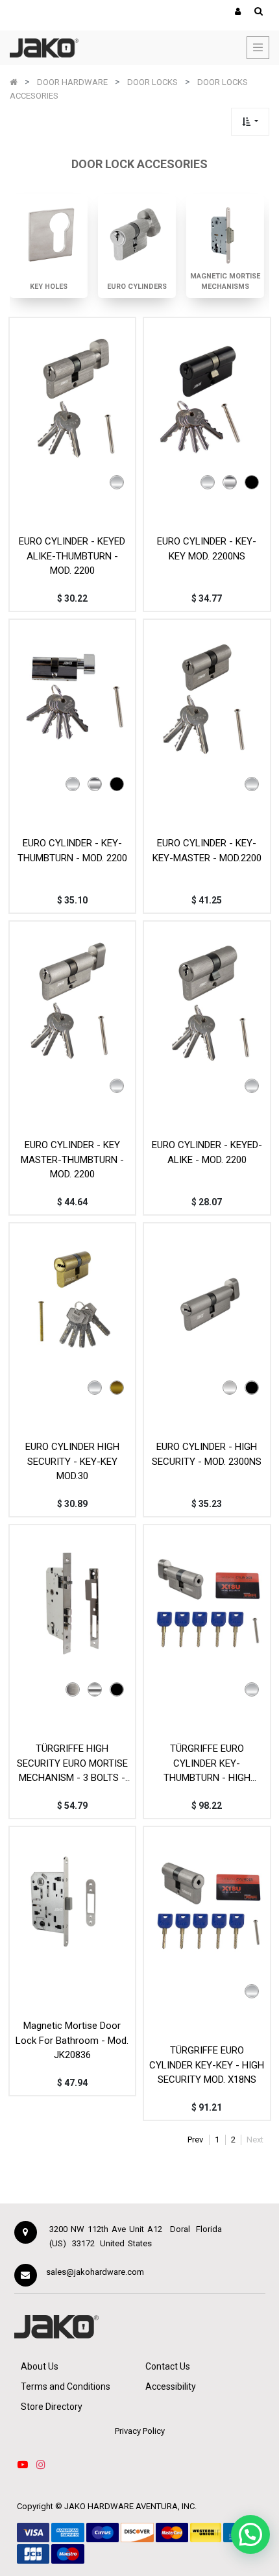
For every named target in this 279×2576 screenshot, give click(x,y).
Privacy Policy (140, 2431)
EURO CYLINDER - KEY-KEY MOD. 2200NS (207, 549)
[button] (250, 122)
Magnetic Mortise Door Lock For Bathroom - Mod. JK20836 (72, 2040)
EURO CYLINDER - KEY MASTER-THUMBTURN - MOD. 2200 (72, 1159)
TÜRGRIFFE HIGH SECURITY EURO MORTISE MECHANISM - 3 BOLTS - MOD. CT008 (72, 1763)
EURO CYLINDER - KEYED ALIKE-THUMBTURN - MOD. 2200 (72, 556)
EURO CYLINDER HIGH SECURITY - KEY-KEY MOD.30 (72, 1461)
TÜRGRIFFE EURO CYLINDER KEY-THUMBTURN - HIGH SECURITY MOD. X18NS (207, 1763)
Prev (195, 2140)
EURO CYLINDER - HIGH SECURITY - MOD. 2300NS (207, 1454)
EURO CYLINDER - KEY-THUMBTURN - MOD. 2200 (72, 851)
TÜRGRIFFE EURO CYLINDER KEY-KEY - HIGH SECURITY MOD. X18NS (207, 2065)
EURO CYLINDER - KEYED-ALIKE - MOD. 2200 (207, 1152)
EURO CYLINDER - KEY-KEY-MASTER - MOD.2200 (207, 851)
